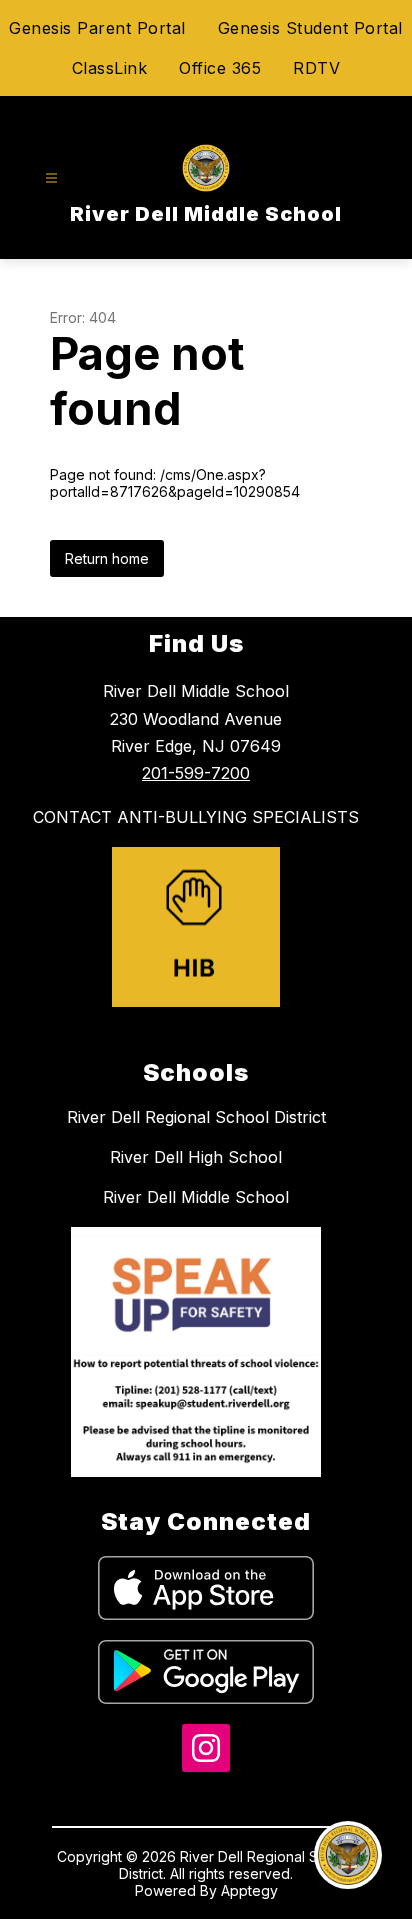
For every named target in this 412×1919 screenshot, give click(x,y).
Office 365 (220, 68)
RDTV (316, 68)
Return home (107, 558)
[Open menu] (51, 178)
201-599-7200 (196, 773)
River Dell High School (196, 1157)
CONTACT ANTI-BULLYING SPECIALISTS (196, 817)
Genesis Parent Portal (97, 28)
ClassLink (110, 68)
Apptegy (249, 1890)
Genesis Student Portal (310, 28)
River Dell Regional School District (196, 1117)
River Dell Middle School (196, 1197)
